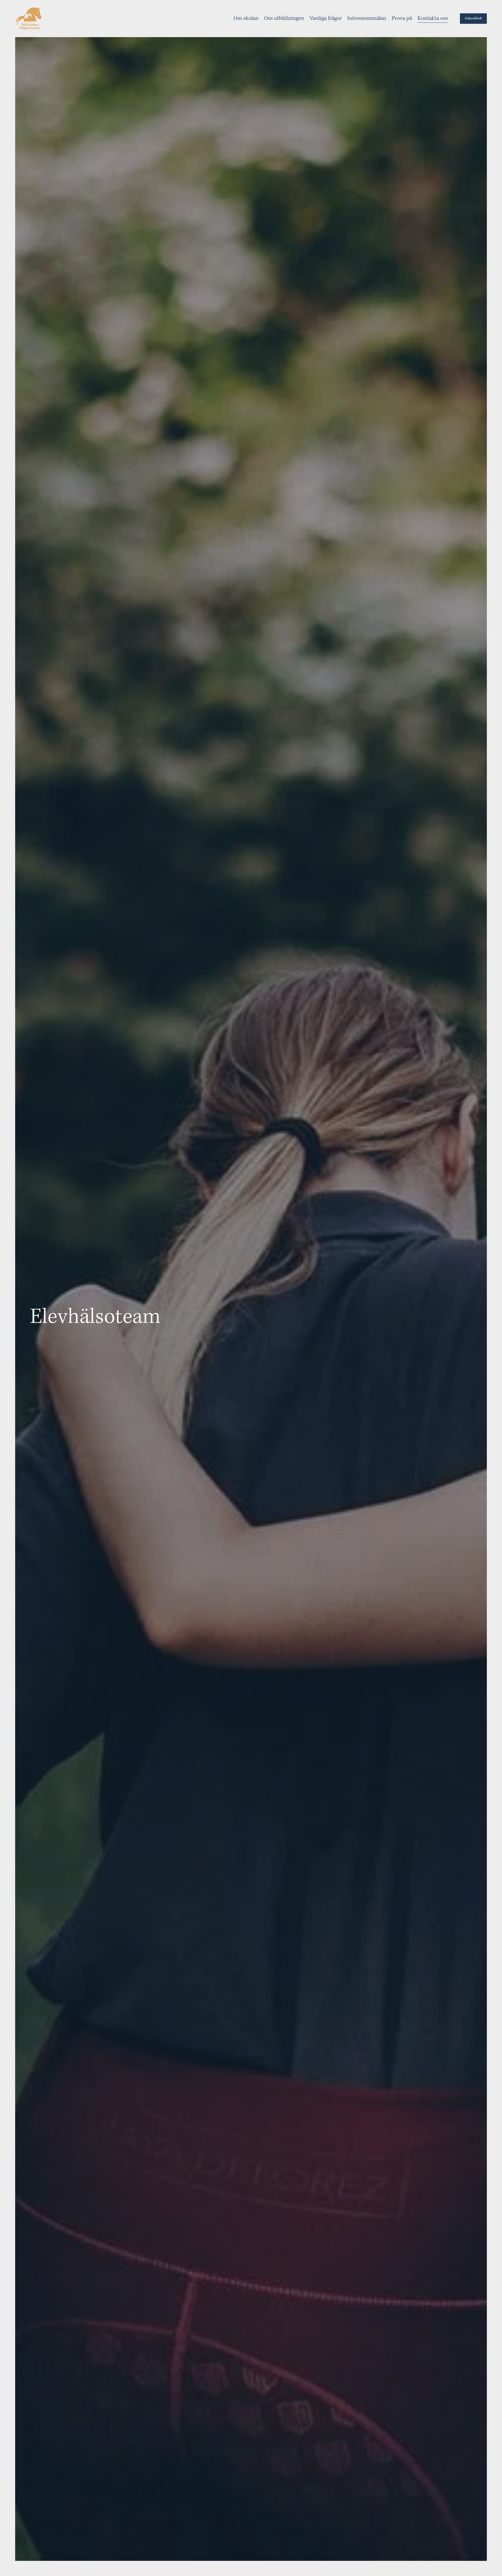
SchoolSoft (473, 19)
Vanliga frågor (326, 18)
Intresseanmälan (367, 18)
